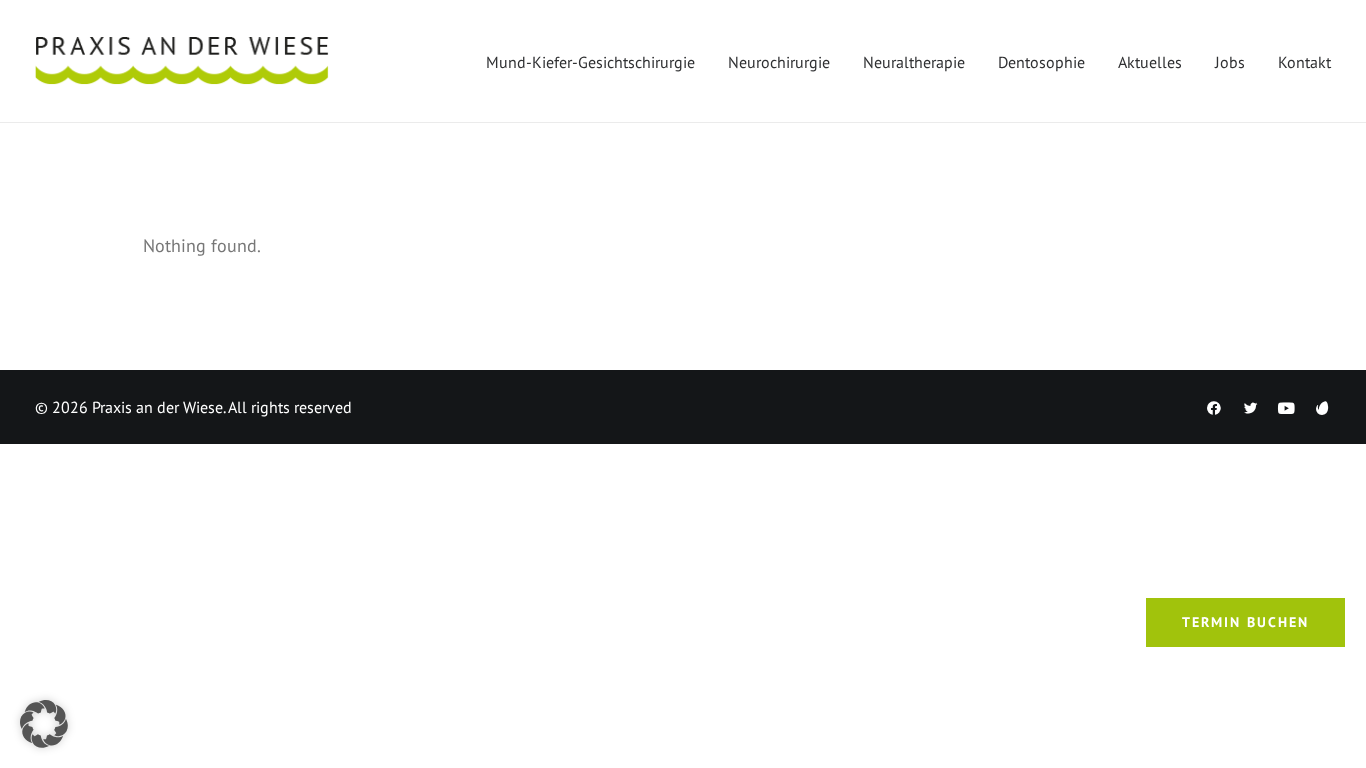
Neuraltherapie (914, 62)
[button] (44, 724)
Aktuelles (1150, 62)
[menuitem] (597, 61)
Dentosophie (1041, 62)
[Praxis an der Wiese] (182, 61)
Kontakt (1304, 62)
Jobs (1230, 62)
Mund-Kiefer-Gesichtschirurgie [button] (590, 62)
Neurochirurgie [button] (779, 62)
